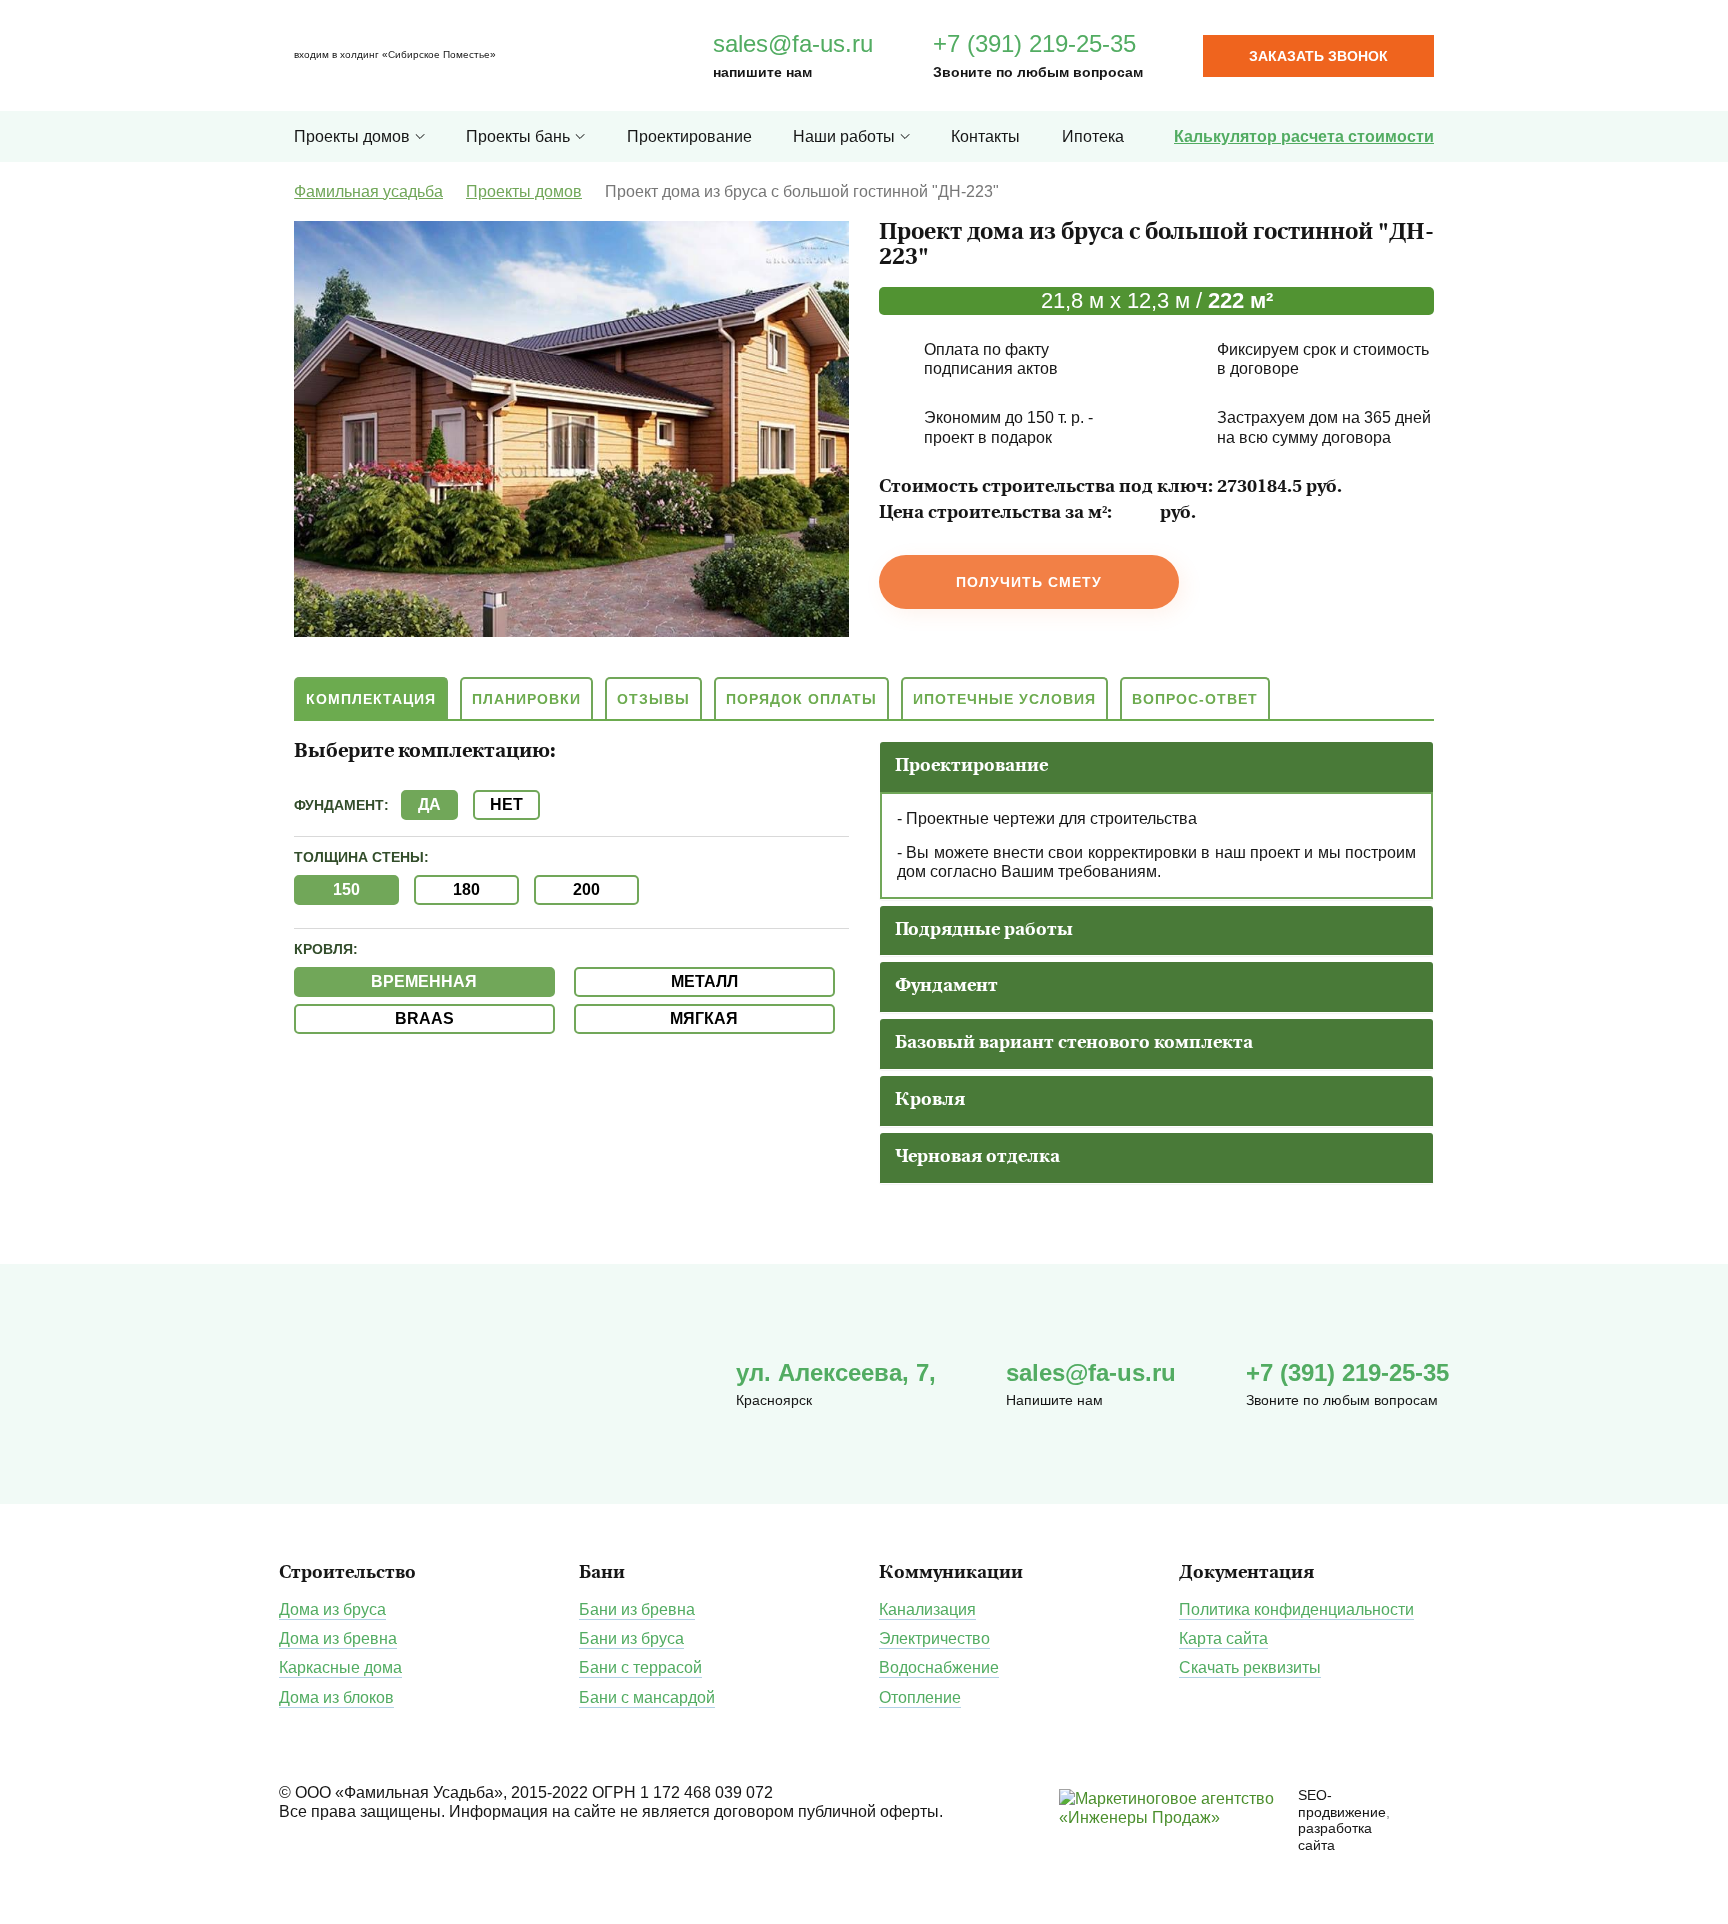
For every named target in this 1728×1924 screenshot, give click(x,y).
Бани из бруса (631, 1638)
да (429, 804)
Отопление (920, 1697)
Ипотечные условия (1004, 699)
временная (424, 981)
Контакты (985, 136)
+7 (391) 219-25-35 (1034, 43)
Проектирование (689, 136)
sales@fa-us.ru (793, 43)
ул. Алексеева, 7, (836, 1372)
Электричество (934, 1638)
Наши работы (844, 136)
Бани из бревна (637, 1609)
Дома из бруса (332, 1609)
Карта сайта (1223, 1638)
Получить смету (1029, 582)
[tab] (1156, 767)
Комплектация (371, 699)
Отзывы (653, 699)
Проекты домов (352, 136)
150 (346, 889)
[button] (971, 766)
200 (586, 889)
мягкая (704, 1018)
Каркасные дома (340, 1667)
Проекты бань (518, 136)
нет (506, 804)
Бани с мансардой (647, 1697)
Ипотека (1093, 136)
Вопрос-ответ (1195, 699)
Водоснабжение (939, 1667)
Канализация (927, 1609)
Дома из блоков (336, 1697)
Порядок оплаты (801, 699)
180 (466, 889)
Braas (424, 1018)
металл (704, 981)
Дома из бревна (338, 1638)
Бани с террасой (640, 1667)
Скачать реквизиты (1250, 1667)
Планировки (526, 699)
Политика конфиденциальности (1296, 1609)
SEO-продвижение (1342, 1803)
